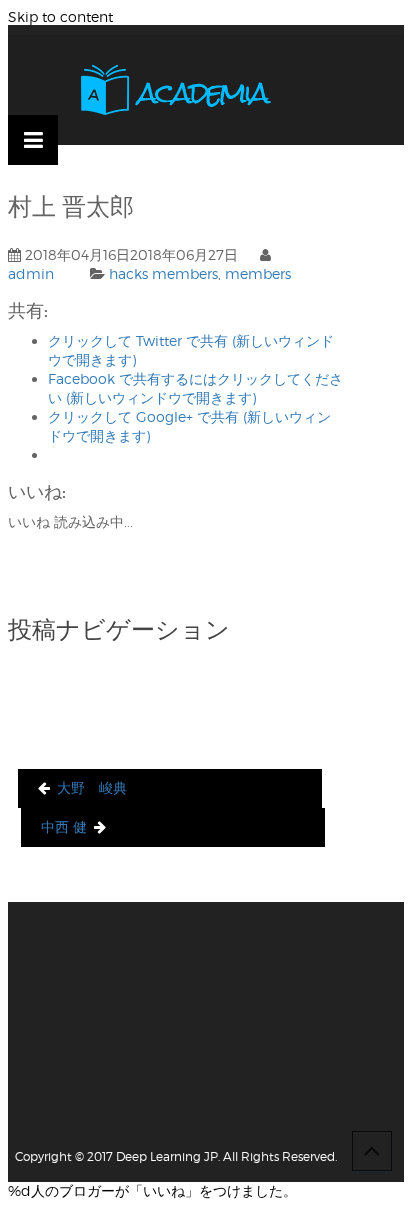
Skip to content (60, 16)
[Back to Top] (372, 1151)
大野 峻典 (92, 787)
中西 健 (64, 826)
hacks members (163, 273)
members (258, 273)
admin (31, 273)
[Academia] (176, 90)
